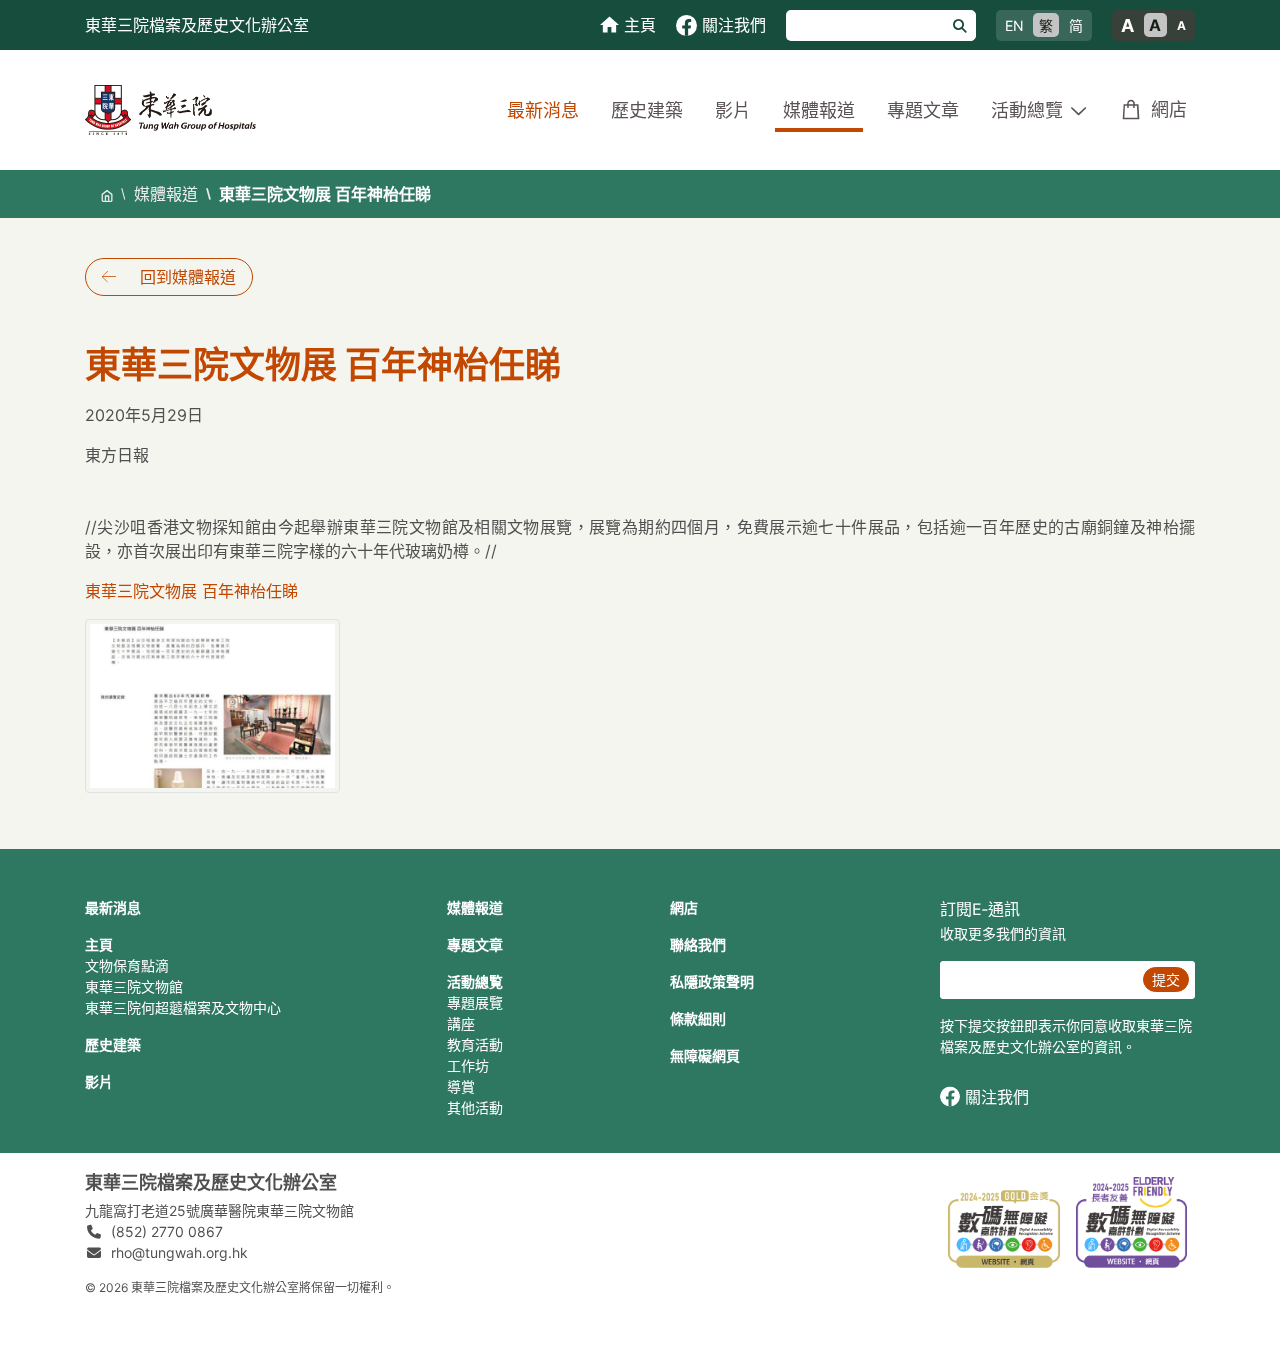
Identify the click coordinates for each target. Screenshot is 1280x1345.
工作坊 (468, 1065)
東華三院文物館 (134, 986)
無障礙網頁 (705, 1055)
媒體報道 (819, 110)
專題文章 (923, 110)
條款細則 (698, 1018)
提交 (1166, 979)
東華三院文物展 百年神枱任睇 (191, 591)
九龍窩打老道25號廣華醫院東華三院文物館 (219, 1210)
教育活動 (475, 1044)
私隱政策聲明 (712, 981)
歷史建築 (647, 110)
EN (1014, 25)
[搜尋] (960, 25)
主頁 (99, 944)
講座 (461, 1023)
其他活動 (475, 1107)
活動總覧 (475, 981)
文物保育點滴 (127, 965)
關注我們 (997, 1097)
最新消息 (543, 110)
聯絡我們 (698, 944)
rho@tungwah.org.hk (179, 1252)
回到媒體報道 (188, 277)
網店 (1169, 109)
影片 (733, 110)
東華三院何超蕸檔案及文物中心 (183, 1007)
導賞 (461, 1086)
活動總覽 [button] (1027, 110)
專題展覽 (475, 1002)
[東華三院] (170, 108)
